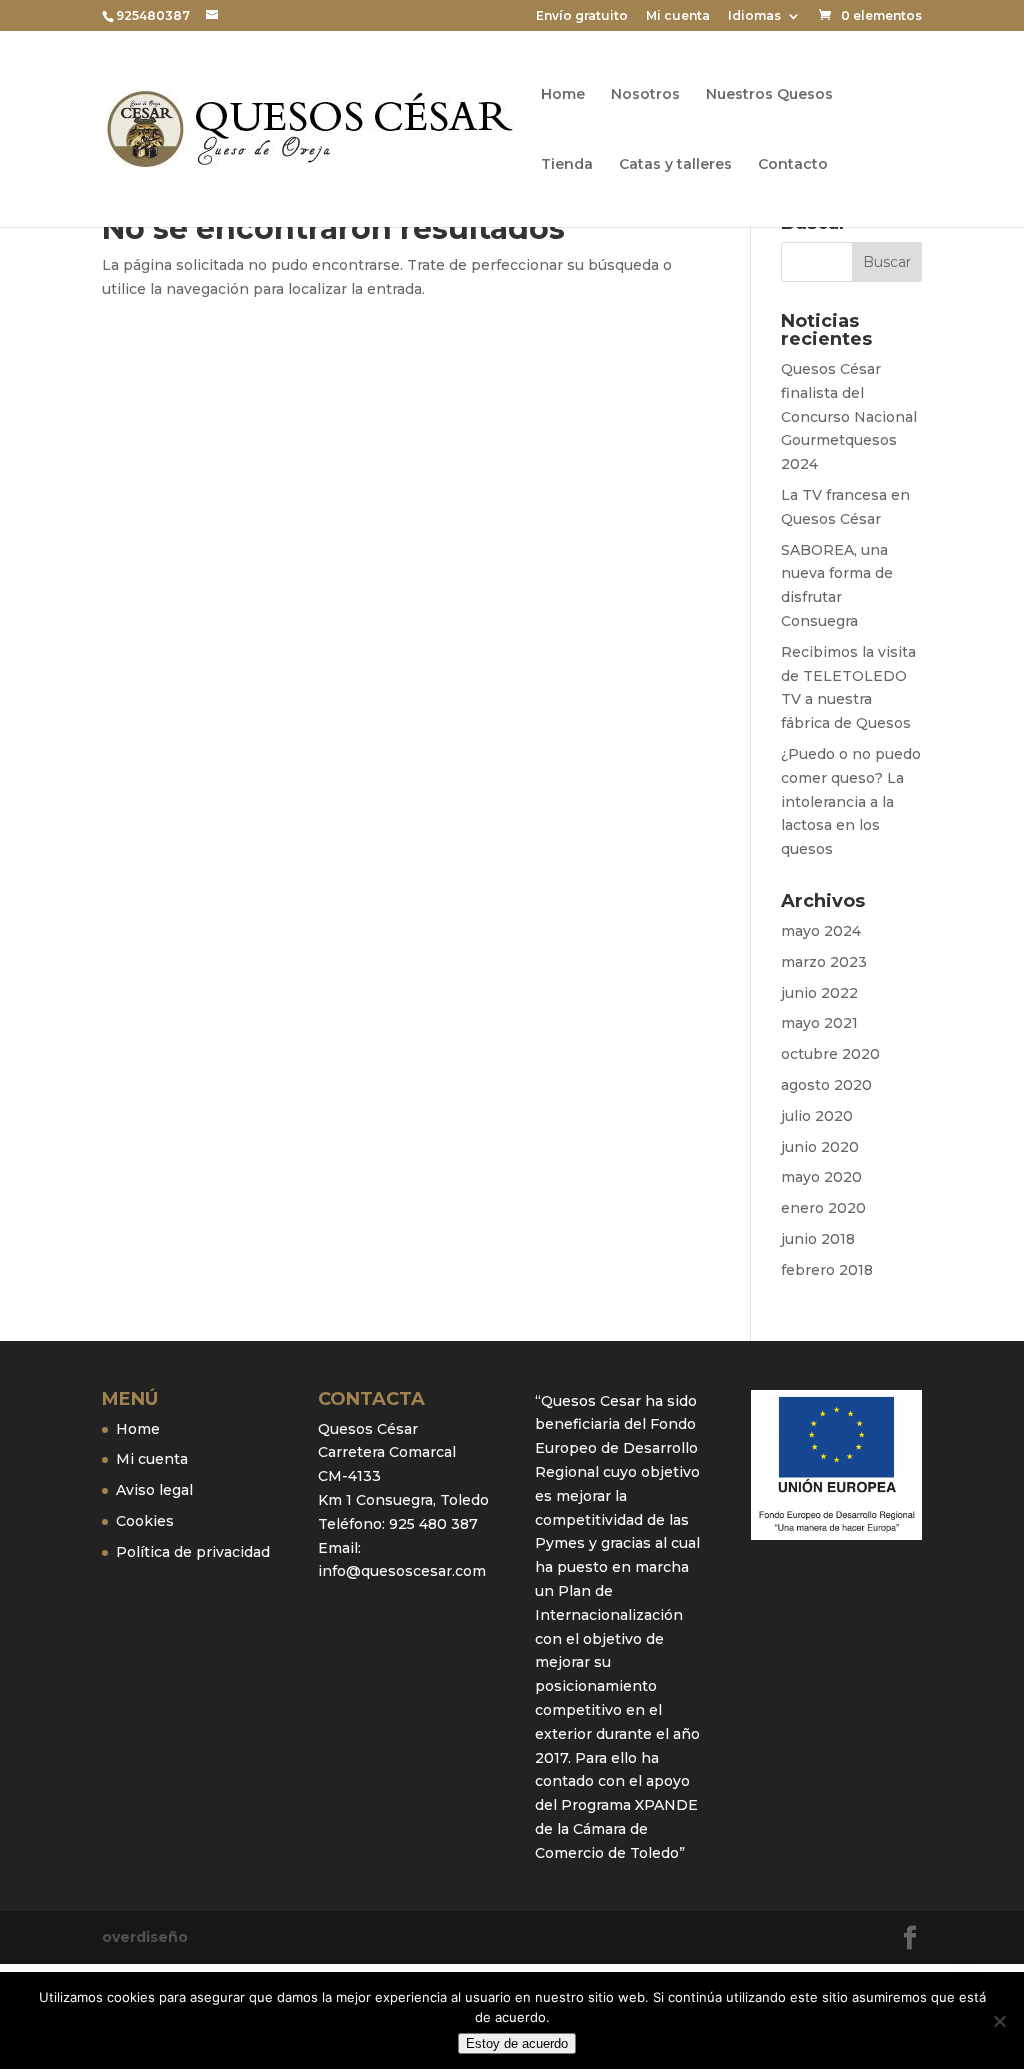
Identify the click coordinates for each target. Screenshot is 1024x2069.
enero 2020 (823, 1208)
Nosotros (645, 95)
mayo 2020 (821, 1177)
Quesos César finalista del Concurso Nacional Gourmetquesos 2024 (849, 416)
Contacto (793, 165)
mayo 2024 (821, 931)
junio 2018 (818, 1239)
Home (563, 95)
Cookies (145, 1521)
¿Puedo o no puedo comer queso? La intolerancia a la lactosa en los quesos (851, 801)
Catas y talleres (675, 165)
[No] (999, 2021)
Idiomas (754, 16)
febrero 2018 (827, 1270)
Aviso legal (154, 1490)
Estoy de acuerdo (517, 2043)
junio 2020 (820, 1147)
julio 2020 (817, 1116)
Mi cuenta (678, 16)
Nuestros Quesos (769, 95)
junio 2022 (819, 993)
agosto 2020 (826, 1085)
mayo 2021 (819, 1023)
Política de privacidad (193, 1552)
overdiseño (145, 1937)
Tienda (567, 165)
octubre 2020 (830, 1054)
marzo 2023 (824, 962)
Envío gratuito (582, 16)
